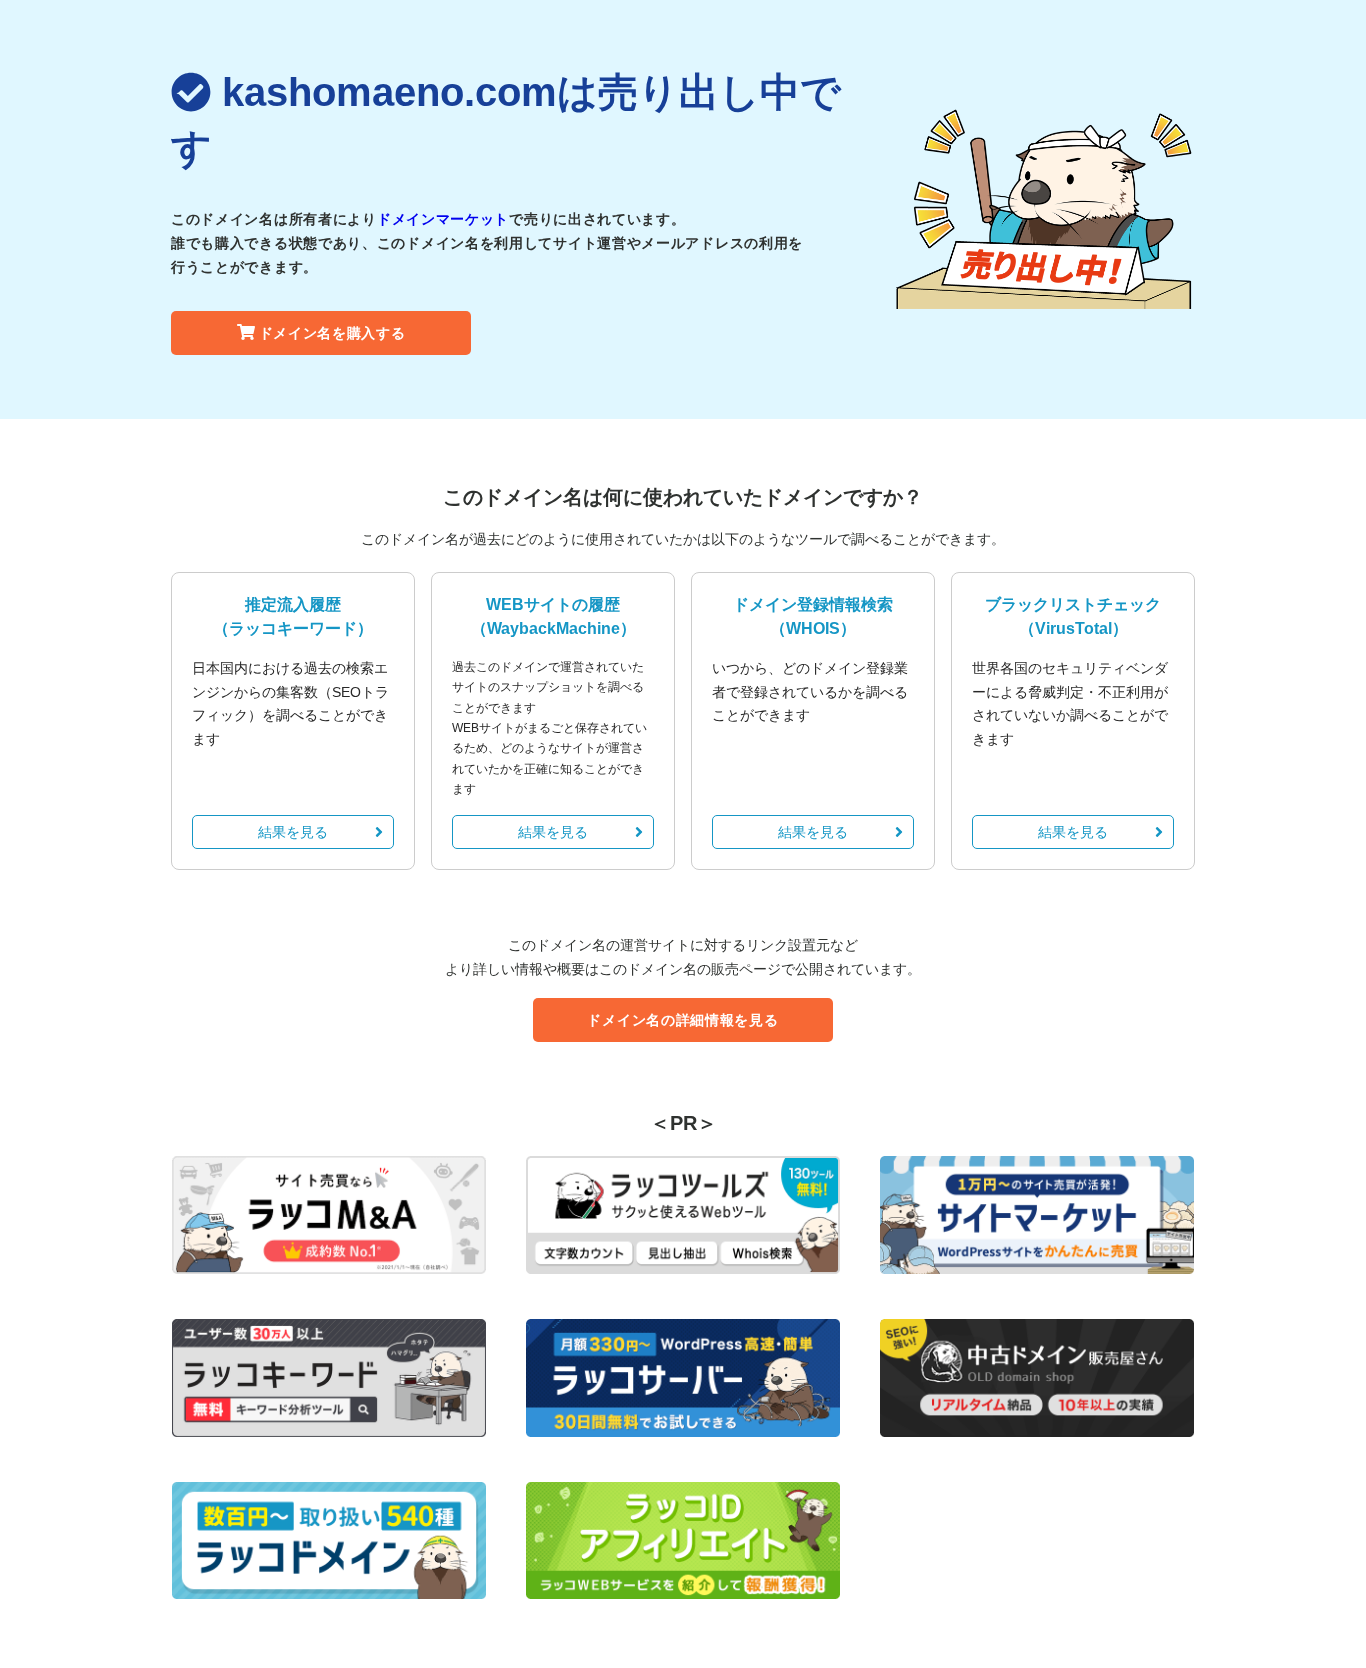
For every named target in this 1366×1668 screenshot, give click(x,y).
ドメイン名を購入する (332, 333)
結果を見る (293, 832)
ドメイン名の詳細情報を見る (682, 1020)
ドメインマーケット (443, 219)
